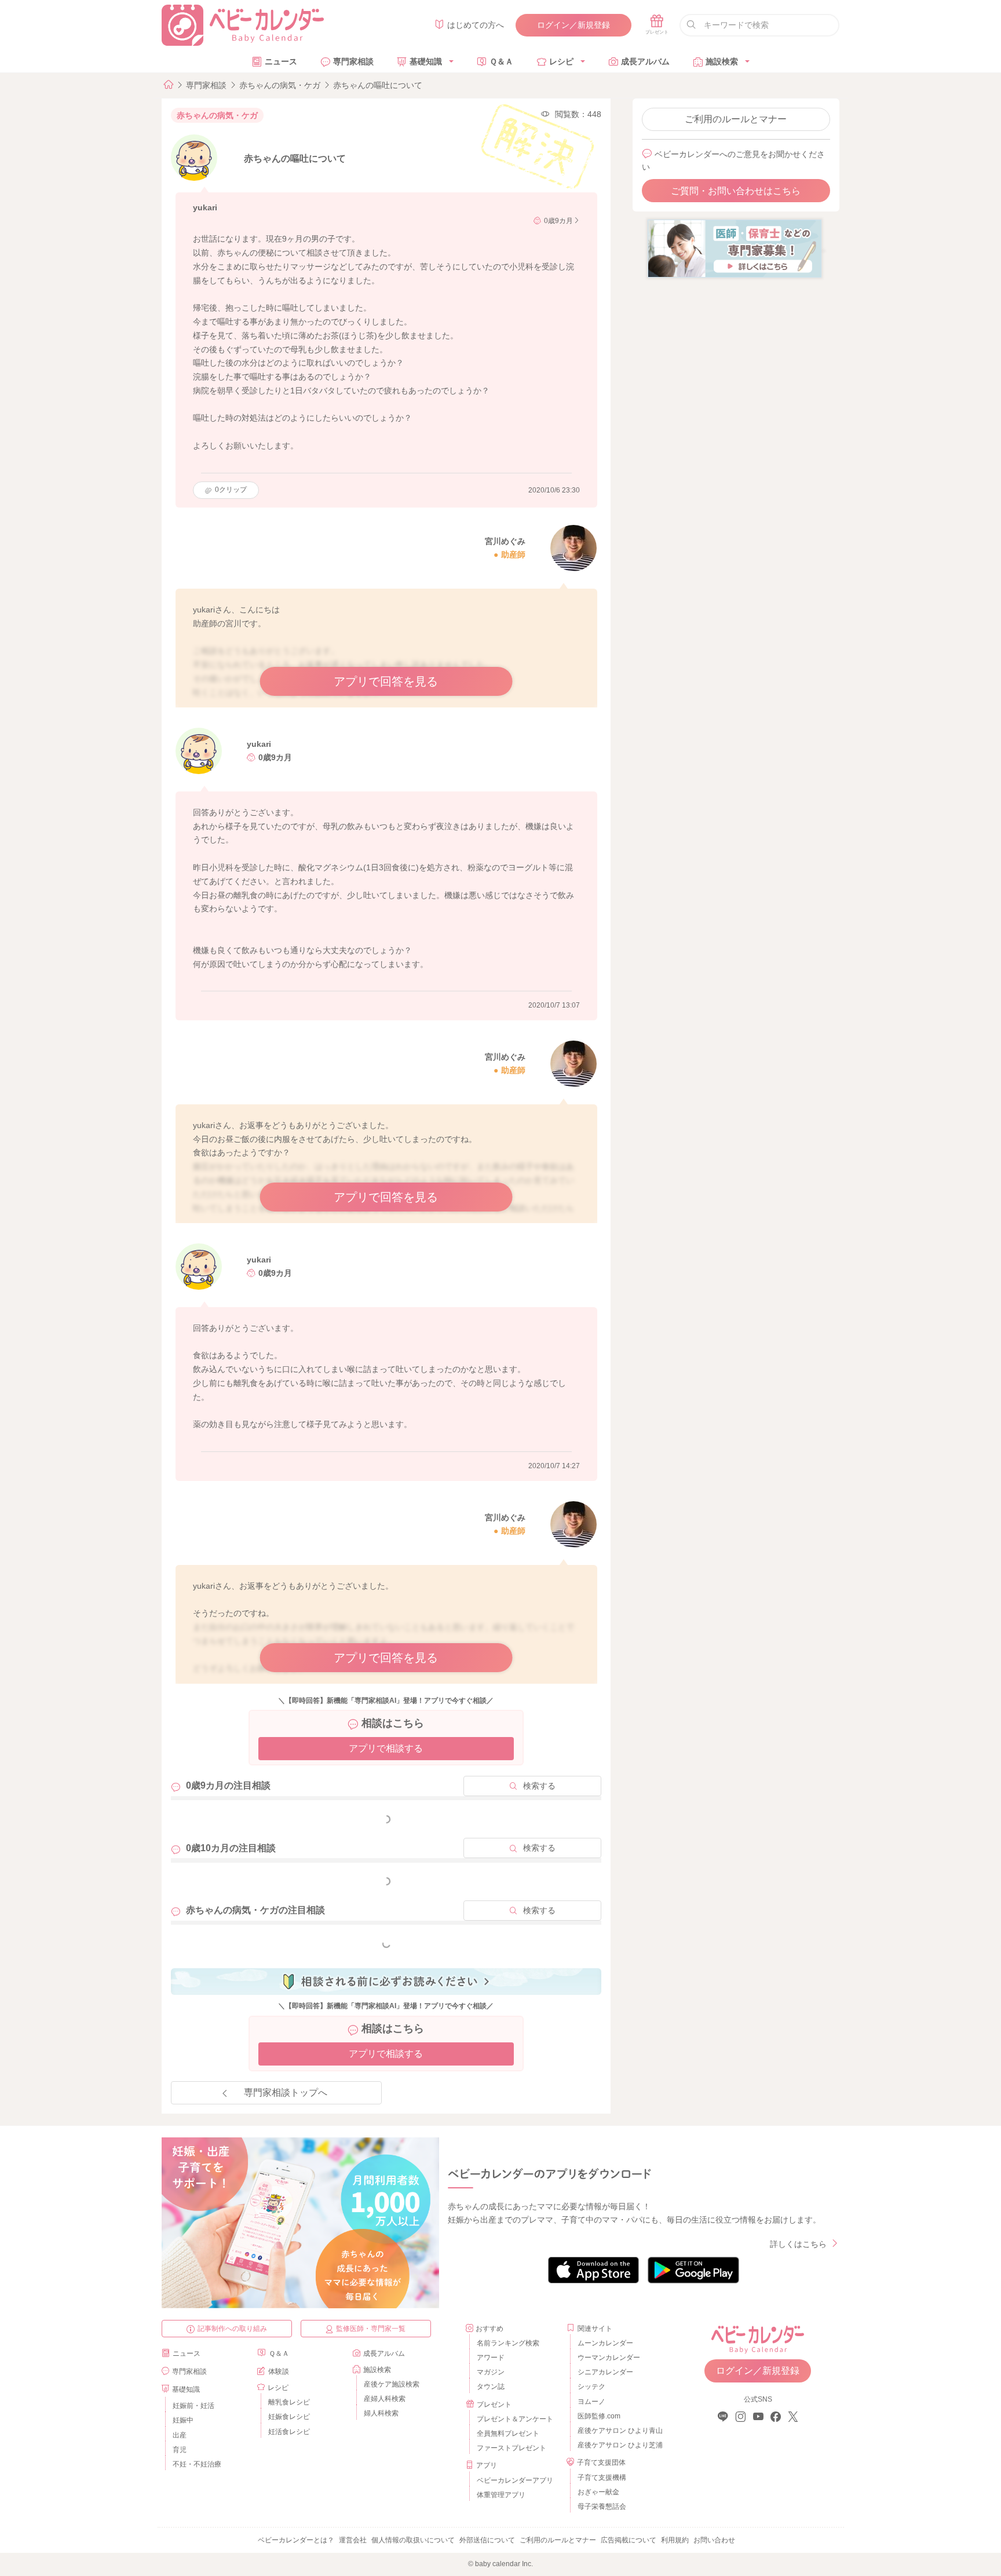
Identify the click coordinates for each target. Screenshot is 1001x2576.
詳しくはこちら (798, 2244)
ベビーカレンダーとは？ (296, 2540)
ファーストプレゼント (512, 2448)
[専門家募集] (735, 248)
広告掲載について (629, 2540)
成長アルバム (645, 61)
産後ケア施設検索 (392, 2384)
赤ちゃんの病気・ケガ (280, 85)
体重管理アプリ (501, 2495)
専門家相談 (353, 61)
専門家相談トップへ (286, 2092)
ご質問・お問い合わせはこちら (736, 191)
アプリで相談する (386, 1748)
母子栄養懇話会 (602, 2506)
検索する (539, 1786)
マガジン (491, 2372)
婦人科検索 (381, 2413)
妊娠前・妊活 (193, 2406)
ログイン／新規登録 (573, 25)
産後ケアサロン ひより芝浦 (618, 2445)
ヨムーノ (591, 2402)
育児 (180, 2450)
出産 (180, 2435)
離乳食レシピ (289, 2402)
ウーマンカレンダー (609, 2358)
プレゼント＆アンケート (515, 2419)
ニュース (281, 61)
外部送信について (487, 2540)
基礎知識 (426, 61)
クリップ (231, 490)
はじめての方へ (476, 25)
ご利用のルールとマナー (736, 119)
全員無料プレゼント (508, 2433)
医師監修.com (599, 2416)
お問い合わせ (714, 2540)
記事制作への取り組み (232, 2329)
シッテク (591, 2387)
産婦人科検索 (385, 2399)
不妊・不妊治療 (197, 2464)
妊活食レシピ (289, 2432)
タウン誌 (491, 2387)
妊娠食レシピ (289, 2417)
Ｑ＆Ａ (501, 61)
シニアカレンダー (605, 2372)
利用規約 (675, 2540)
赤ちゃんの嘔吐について (378, 85)
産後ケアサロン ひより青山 (618, 2431)
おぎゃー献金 (598, 2492)
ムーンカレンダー (605, 2343)
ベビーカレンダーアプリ (515, 2480)
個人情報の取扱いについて (413, 2540)
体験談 (279, 2371)
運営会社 (353, 2540)
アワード (491, 2358)
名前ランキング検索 (508, 2343)
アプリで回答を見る (386, 681)
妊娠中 (183, 2420)
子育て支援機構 (602, 2478)
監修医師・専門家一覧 (371, 2329)
